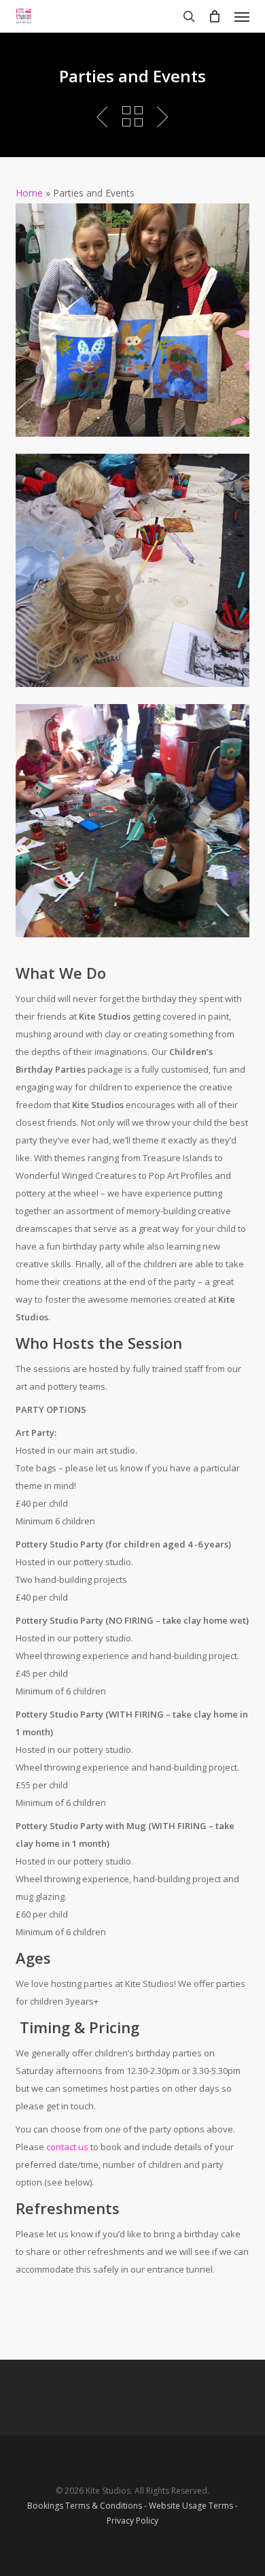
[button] (242, 16)
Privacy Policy (132, 2521)
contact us (67, 2147)
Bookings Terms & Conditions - (88, 2506)
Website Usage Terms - (193, 2506)
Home (29, 193)
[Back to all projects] (132, 116)
